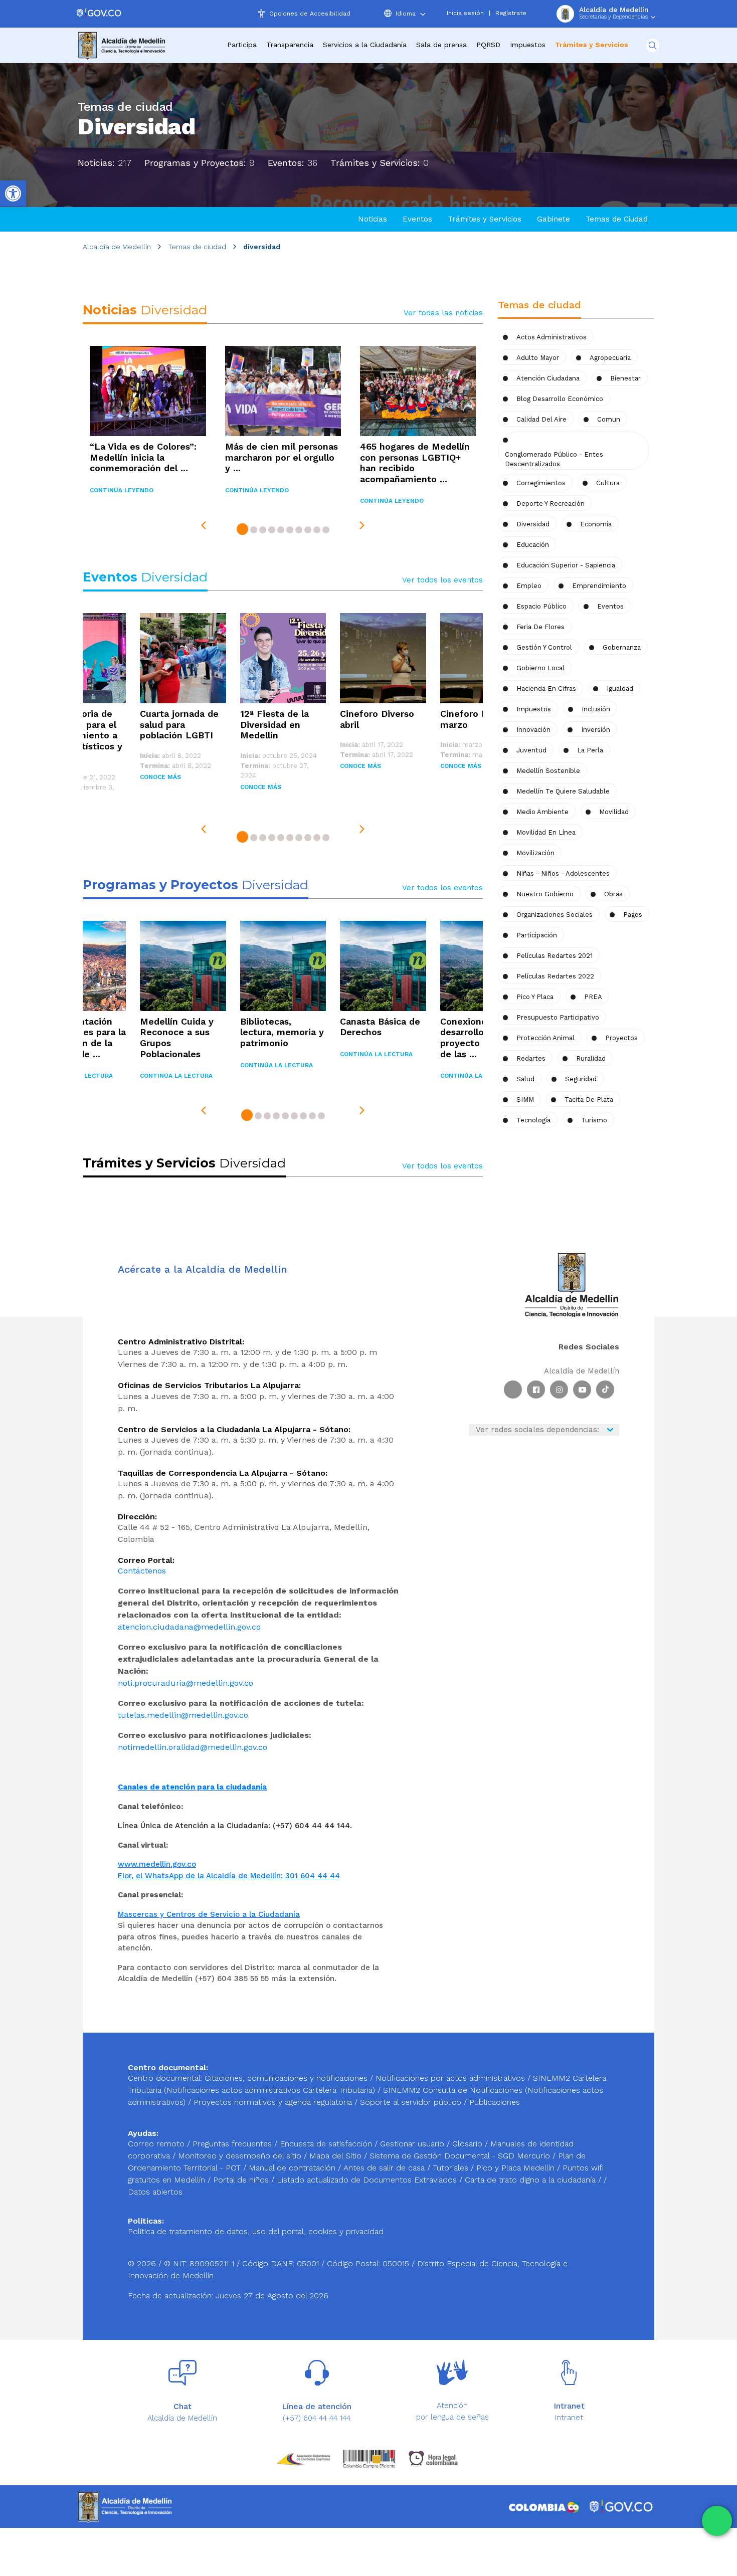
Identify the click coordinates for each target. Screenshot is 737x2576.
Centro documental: (165, 2078)
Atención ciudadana (548, 378)
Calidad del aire (541, 419)
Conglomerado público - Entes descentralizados (554, 459)
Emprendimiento (599, 586)
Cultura (608, 483)
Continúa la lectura (176, 1076)
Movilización (535, 853)
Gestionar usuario (413, 2144)
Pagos (633, 915)
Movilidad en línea (546, 832)
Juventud (531, 750)
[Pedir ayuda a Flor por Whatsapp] (717, 2521)
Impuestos (528, 45)
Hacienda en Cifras (546, 688)
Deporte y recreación (550, 504)
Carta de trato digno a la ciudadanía (530, 2180)
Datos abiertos (155, 2192)
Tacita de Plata (589, 1100)
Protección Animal (545, 1038)
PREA (593, 997)
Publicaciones (495, 2102)
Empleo (529, 586)
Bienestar (625, 378)
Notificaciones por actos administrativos (450, 2078)
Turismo (594, 1120)
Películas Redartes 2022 (555, 976)
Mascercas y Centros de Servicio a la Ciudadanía (209, 1914)
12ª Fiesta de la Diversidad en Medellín (274, 724)
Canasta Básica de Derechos (380, 1027)
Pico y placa (535, 997)
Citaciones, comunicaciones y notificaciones (286, 2078)
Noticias (373, 219)
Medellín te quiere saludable (563, 791)
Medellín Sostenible (548, 771)
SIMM (525, 1100)
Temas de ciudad (197, 247)
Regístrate (511, 13)
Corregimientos (541, 483)
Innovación (533, 730)
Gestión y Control (544, 647)
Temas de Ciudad (617, 219)
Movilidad (614, 812)
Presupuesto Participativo (558, 1017)
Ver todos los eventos (442, 580)
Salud (525, 1079)
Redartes (531, 1058)
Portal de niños (242, 2180)
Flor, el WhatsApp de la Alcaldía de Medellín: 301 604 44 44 (229, 1876)
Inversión (596, 730)
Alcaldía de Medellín (117, 247)
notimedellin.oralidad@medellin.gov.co (193, 1747)
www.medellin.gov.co (157, 1864)
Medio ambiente (542, 812)
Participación (537, 935)
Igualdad (620, 688)
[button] (242, 531)
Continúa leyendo (122, 490)
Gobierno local (540, 668)
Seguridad (581, 1079)
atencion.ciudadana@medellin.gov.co (189, 1627)
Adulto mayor (538, 358)
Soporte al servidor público (411, 2102)
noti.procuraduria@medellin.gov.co (186, 1683)
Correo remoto (157, 2144)
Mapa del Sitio (337, 2156)
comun (609, 419)
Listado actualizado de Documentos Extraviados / (371, 2180)
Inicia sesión (465, 13)
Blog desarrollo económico (560, 399)
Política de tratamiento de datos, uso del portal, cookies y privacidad (256, 2231)
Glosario (469, 2144)
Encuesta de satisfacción (327, 2144)
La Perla (590, 750)
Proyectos (621, 1038)
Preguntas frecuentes (233, 2144)
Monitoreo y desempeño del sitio (241, 2156)
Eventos (417, 219)
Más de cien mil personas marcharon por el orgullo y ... (282, 457)
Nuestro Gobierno (545, 894)
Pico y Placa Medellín (517, 2168)
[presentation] (204, 525)
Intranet (569, 2418)
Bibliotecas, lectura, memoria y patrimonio (282, 1032)
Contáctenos (142, 1571)
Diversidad (533, 524)
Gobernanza (622, 647)
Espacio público (541, 606)
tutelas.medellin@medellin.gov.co (183, 1715)
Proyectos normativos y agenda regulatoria (273, 2102)
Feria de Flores (540, 627)
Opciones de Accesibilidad (310, 14)
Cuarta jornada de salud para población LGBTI (179, 724)
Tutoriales (452, 2168)
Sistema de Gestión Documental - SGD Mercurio (461, 2156)
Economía (596, 524)
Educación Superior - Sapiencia (566, 565)
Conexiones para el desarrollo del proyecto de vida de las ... (482, 1038)
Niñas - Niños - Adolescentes (563, 873)
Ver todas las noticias (443, 313)
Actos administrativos (551, 337)
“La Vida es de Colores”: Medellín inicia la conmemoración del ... (143, 457)
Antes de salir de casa (385, 2168)
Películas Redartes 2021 (555, 956)
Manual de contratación (293, 2168)
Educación (533, 545)
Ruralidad (591, 1058)
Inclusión (596, 709)
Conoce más (160, 777)
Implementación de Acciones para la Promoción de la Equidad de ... (83, 1038)
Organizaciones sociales (555, 915)
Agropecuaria (610, 358)
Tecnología (533, 1120)
